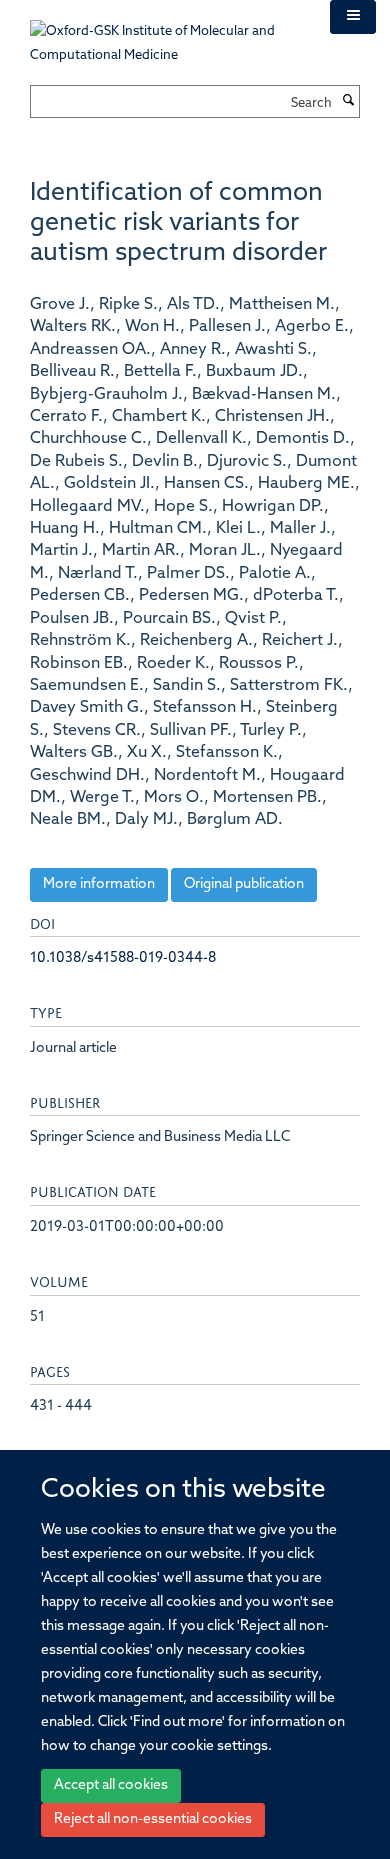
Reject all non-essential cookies (153, 1819)
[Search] (348, 102)
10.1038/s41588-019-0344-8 (123, 958)
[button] (353, 17)
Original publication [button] (244, 884)
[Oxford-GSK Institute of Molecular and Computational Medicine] (165, 33)
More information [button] (99, 884)
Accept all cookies (111, 1785)
